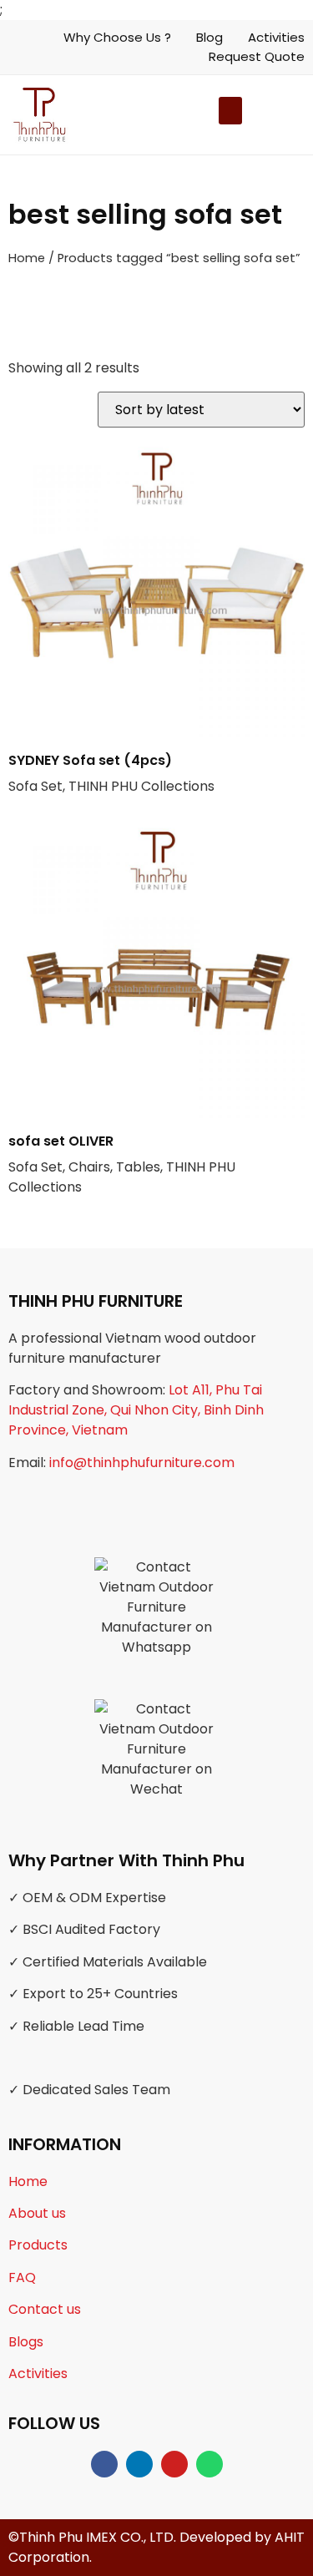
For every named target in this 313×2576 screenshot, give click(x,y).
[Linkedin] (139, 2464)
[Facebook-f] (104, 2464)
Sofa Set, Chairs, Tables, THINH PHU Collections (122, 1164)
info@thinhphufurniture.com (142, 1463)
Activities (38, 2374)
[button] (244, 115)
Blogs (26, 2342)
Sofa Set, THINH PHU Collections (111, 773)
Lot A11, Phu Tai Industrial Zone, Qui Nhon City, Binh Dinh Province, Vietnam (136, 1410)
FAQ (22, 2277)
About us (37, 2213)
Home (27, 258)
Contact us (45, 2309)
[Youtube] (174, 2464)
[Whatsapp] (210, 2464)
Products (38, 2245)
